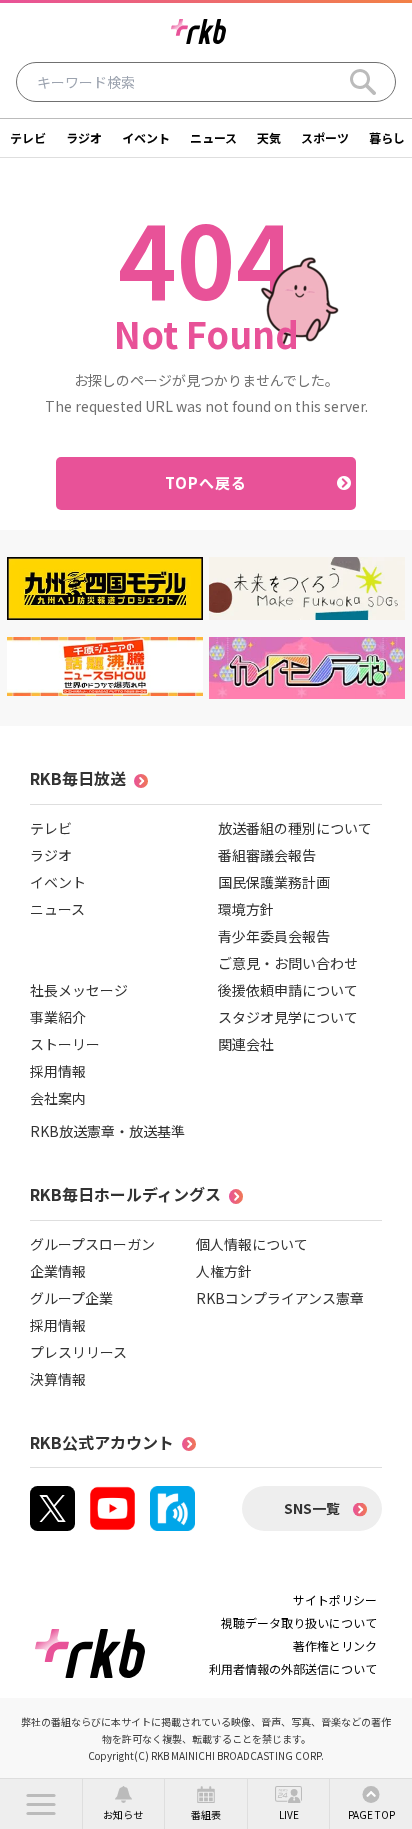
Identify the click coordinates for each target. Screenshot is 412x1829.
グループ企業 (71, 1298)
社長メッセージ (79, 990)
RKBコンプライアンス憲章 (280, 1298)
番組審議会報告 (267, 855)
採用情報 (58, 1071)
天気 (269, 137)
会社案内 (58, 1098)
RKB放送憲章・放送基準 (107, 1131)
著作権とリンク (335, 1645)
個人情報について (252, 1244)
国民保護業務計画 (274, 882)
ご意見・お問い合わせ (288, 963)
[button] (41, 1804)
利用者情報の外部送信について (293, 1668)
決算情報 (58, 1379)
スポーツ (325, 137)
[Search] (363, 82)
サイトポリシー (335, 1599)
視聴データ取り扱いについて (299, 1622)
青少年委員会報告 (274, 936)
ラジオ (84, 137)
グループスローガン (92, 1244)
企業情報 (58, 1271)
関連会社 (246, 1044)
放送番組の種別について (295, 828)
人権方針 (224, 1271)
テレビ (28, 137)
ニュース (213, 137)
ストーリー (65, 1044)
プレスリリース (78, 1352)
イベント (146, 137)
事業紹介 (58, 1017)
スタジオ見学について (288, 1017)
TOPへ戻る (206, 482)
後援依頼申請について (288, 990)
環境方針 (246, 909)
